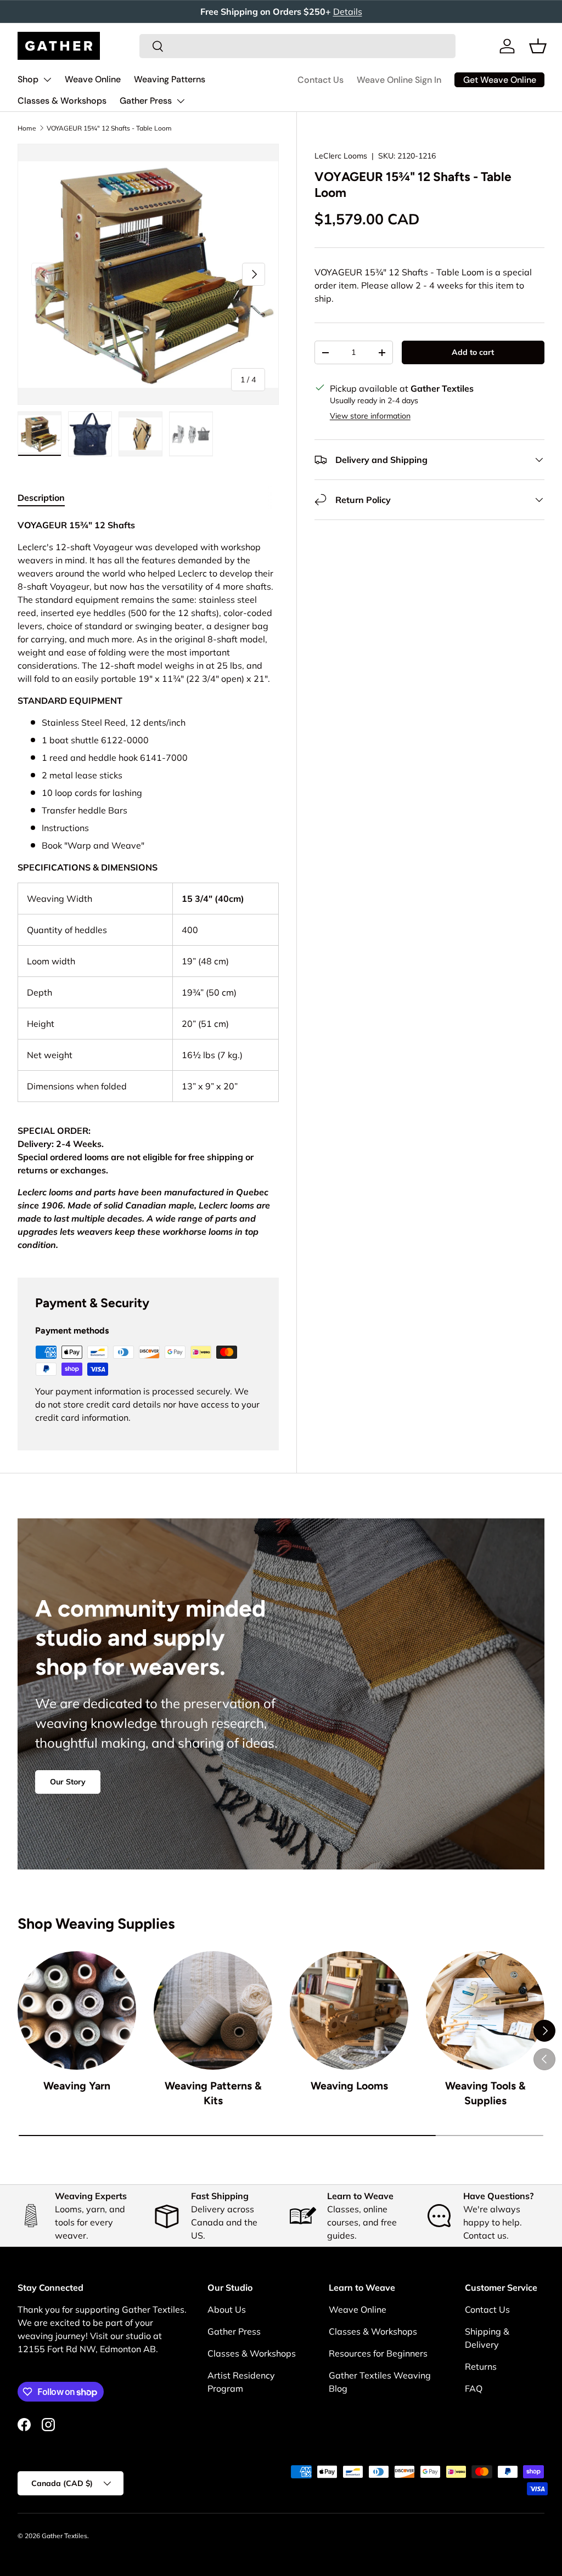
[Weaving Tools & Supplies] (485, 2010)
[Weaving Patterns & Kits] (213, 2010)
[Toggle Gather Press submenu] (181, 101)
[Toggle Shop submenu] (47, 80)
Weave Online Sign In (399, 80)
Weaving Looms (349, 2086)
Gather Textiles (64, 2536)
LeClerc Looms (341, 156)
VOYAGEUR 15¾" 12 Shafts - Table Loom (109, 128)
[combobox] (297, 46)
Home (27, 128)
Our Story (68, 1782)
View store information (370, 416)
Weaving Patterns (170, 79)
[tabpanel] (148, 885)
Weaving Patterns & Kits (213, 2093)
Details (348, 12)
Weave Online (93, 79)
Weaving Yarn (77, 2086)
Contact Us (321, 80)
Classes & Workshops (62, 101)
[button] (538, 46)
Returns (481, 2366)
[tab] (41, 498)
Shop (28, 79)
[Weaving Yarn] (77, 2010)
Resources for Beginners (378, 2353)
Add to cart (473, 352)
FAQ (474, 2388)
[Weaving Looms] (349, 2010)
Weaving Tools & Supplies (485, 2093)
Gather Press (146, 101)
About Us (227, 2309)
